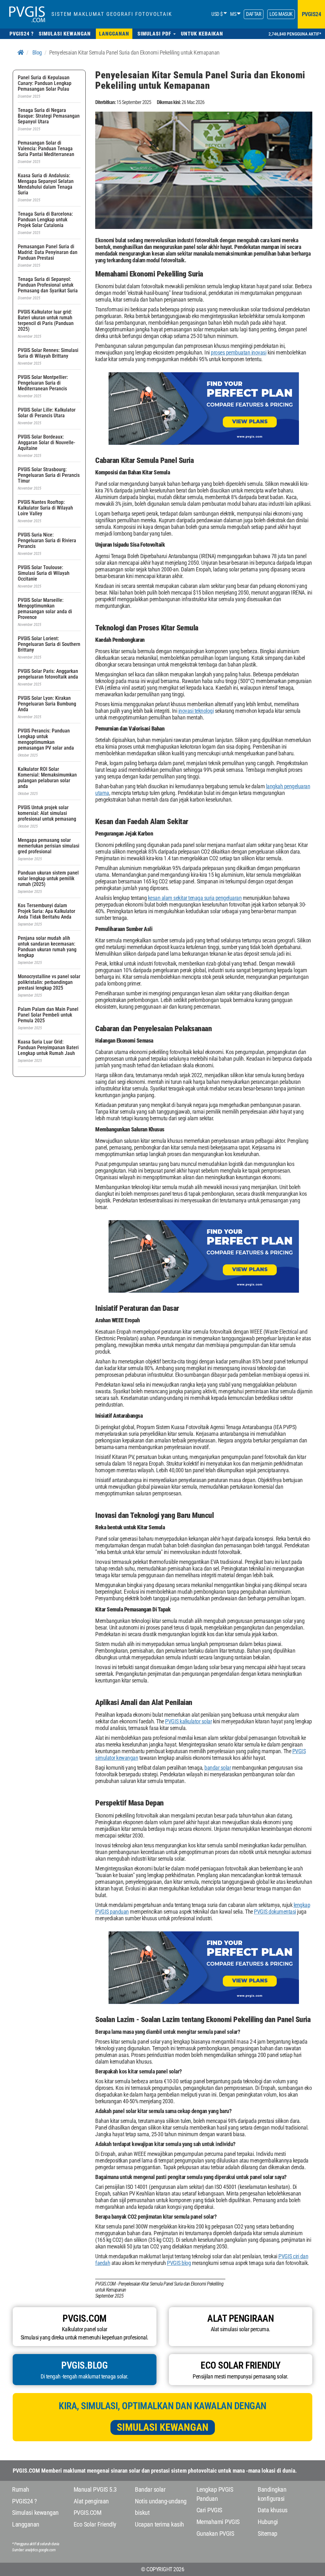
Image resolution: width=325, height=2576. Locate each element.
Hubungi (268, 2522)
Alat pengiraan (91, 2501)
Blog (37, 52)
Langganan (26, 2524)
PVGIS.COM (88, 2513)
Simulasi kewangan (163, 2427)
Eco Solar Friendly (95, 2524)
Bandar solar (150, 2489)
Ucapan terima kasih (159, 2524)
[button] (157, 34)
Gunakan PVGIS (215, 2534)
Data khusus (273, 2510)
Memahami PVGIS (218, 2522)
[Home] (21, 52)
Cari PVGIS (209, 2510)
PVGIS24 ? (24, 2501)
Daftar (254, 14)
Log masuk (281, 14)
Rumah (21, 2489)
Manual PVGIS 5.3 (95, 2489)
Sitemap (268, 2534)
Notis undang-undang (161, 2501)
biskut (142, 2513)
